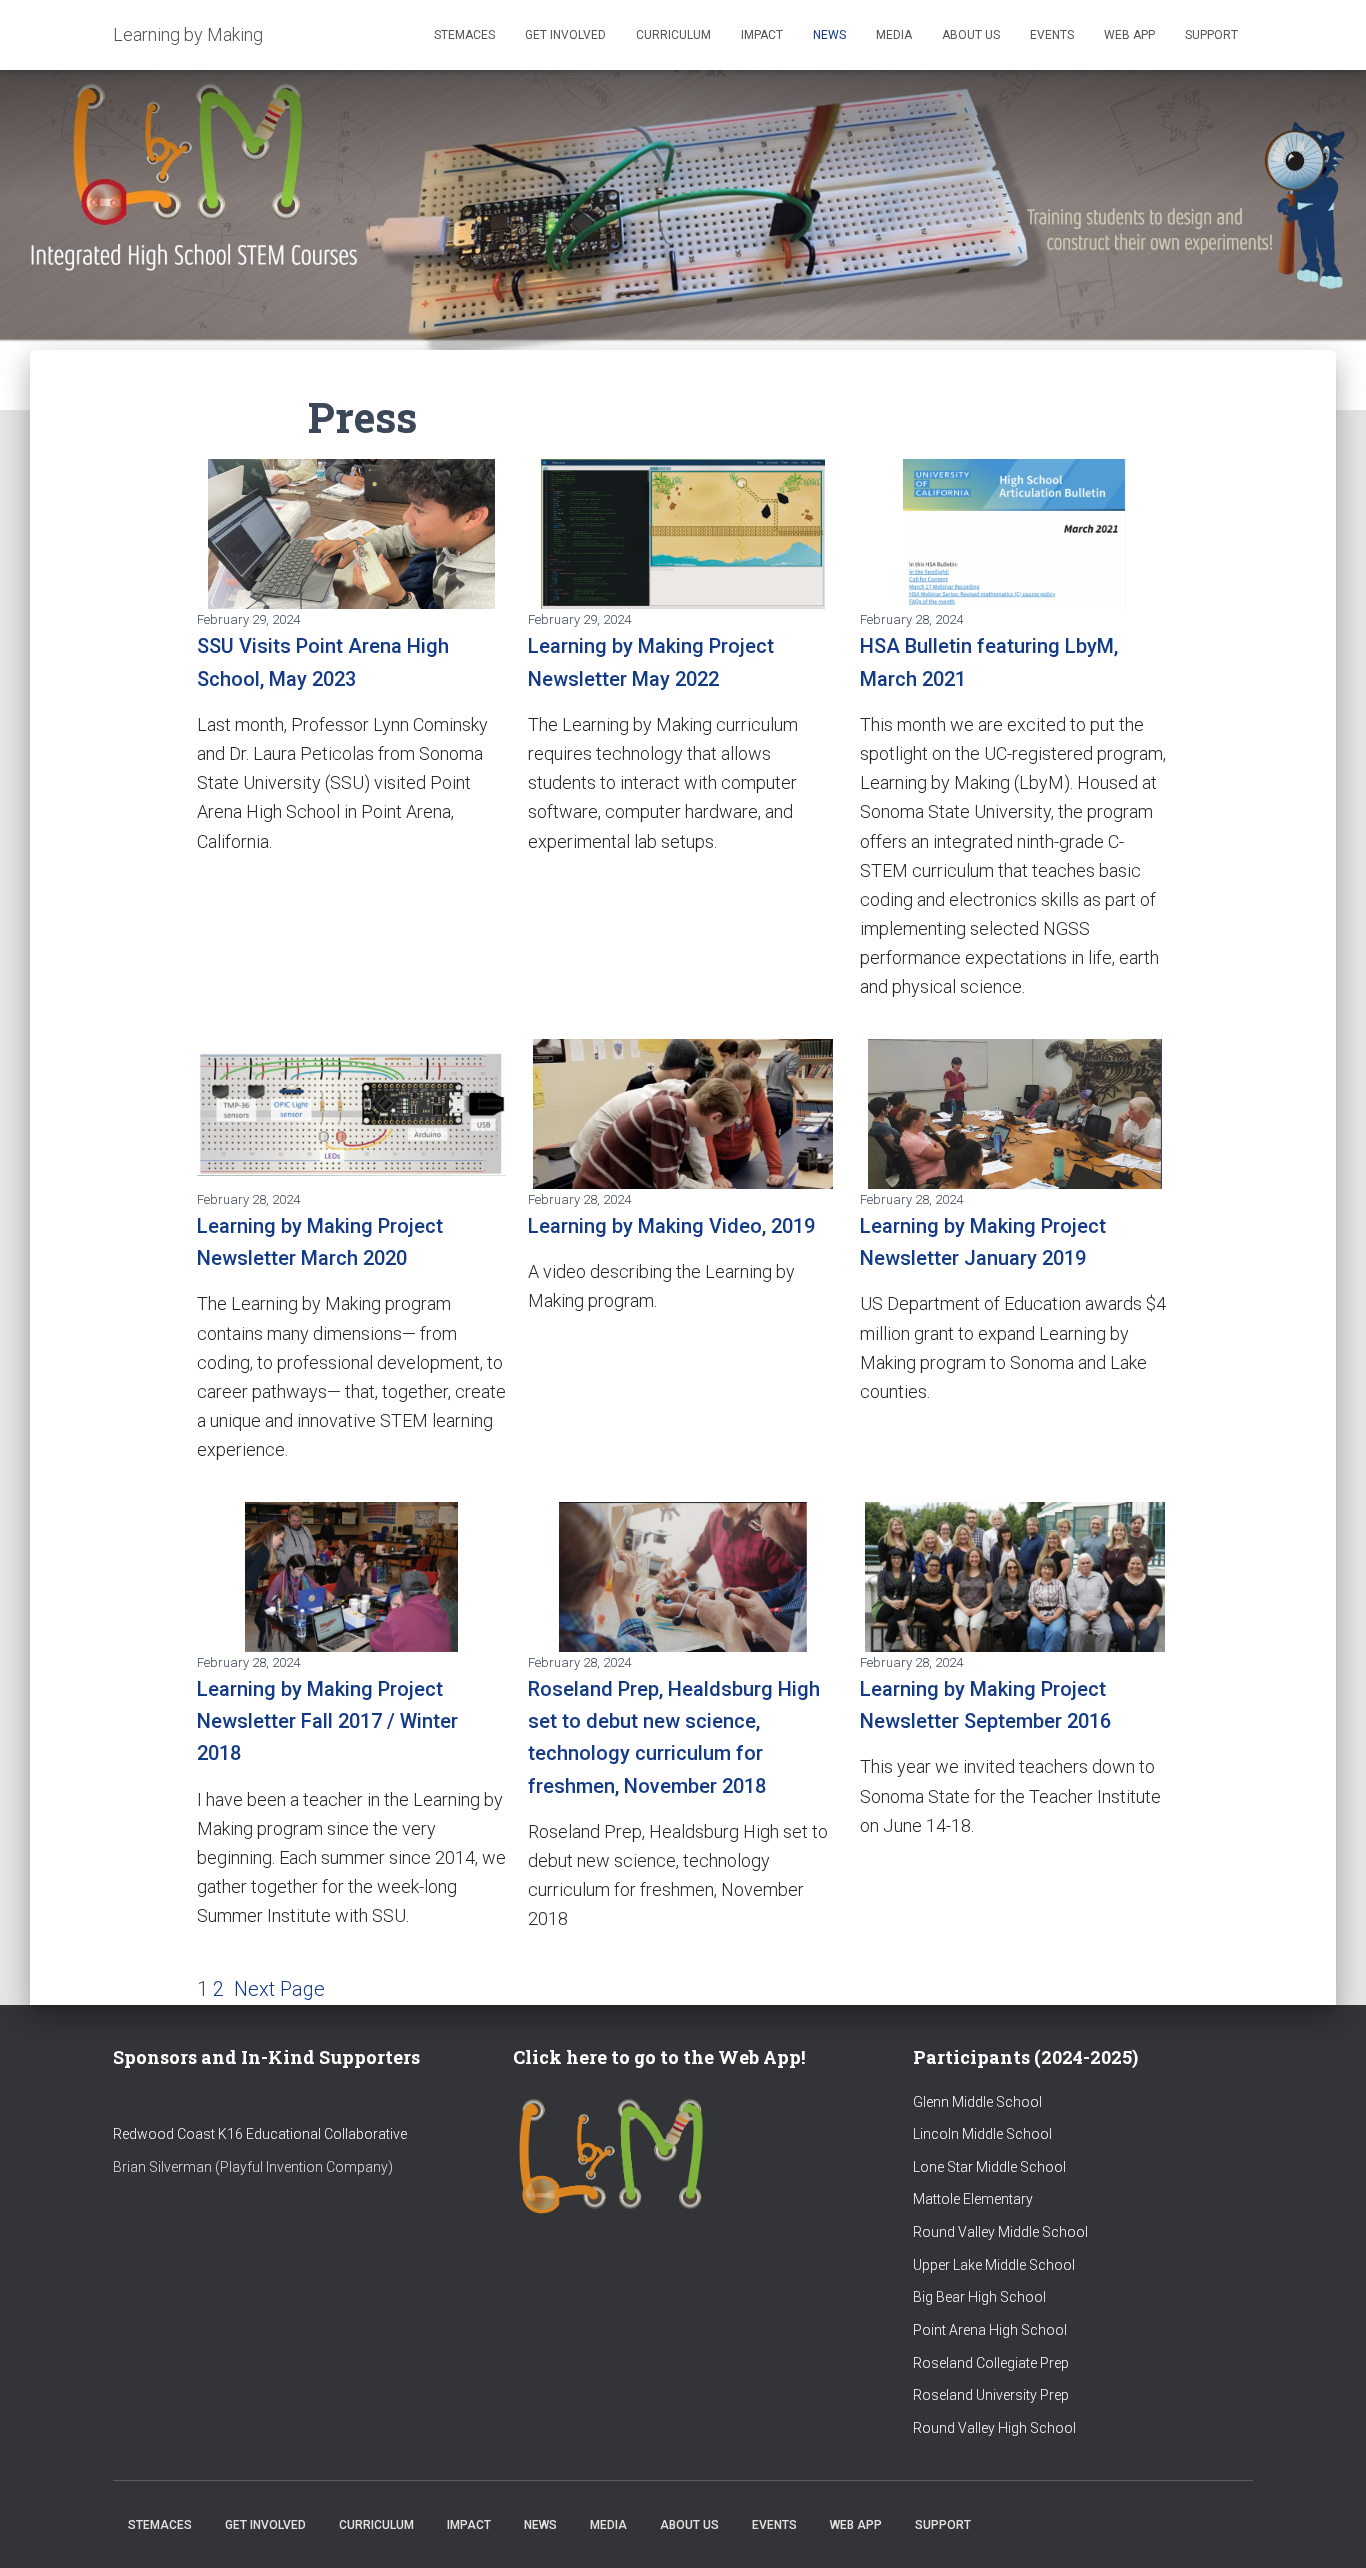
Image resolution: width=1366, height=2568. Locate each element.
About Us (971, 35)
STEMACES (464, 35)
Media (894, 35)
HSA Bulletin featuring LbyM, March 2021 (989, 662)
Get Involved (565, 35)
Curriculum (673, 35)
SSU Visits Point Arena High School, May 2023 (323, 662)
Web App (1129, 35)
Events (1052, 35)
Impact (762, 35)
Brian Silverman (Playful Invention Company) (253, 2167)
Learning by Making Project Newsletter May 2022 (651, 662)
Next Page (279, 1989)
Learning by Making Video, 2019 (671, 1226)
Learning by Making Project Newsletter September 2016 (985, 1705)
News (829, 35)
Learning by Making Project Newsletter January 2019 (983, 1242)
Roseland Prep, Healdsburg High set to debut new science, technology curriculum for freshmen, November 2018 (674, 1737)
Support (1211, 35)
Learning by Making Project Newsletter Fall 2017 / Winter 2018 (327, 1721)
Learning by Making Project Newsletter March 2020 (320, 1242)
